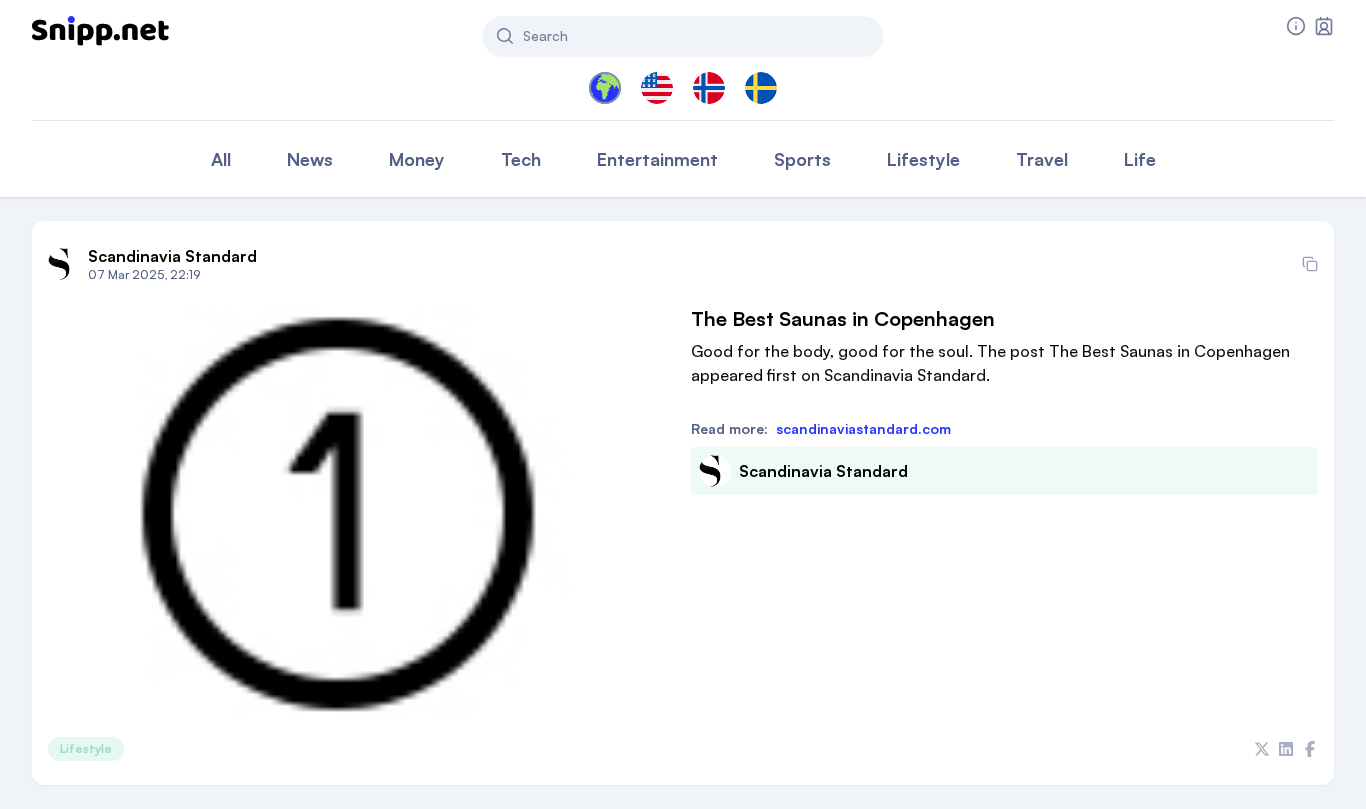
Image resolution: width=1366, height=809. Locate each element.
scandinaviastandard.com (863, 428)
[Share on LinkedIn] (1286, 749)
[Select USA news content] (657, 88)
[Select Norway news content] (709, 88)
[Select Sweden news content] (761, 88)
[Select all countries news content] (605, 88)
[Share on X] (1262, 749)
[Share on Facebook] (1310, 749)
